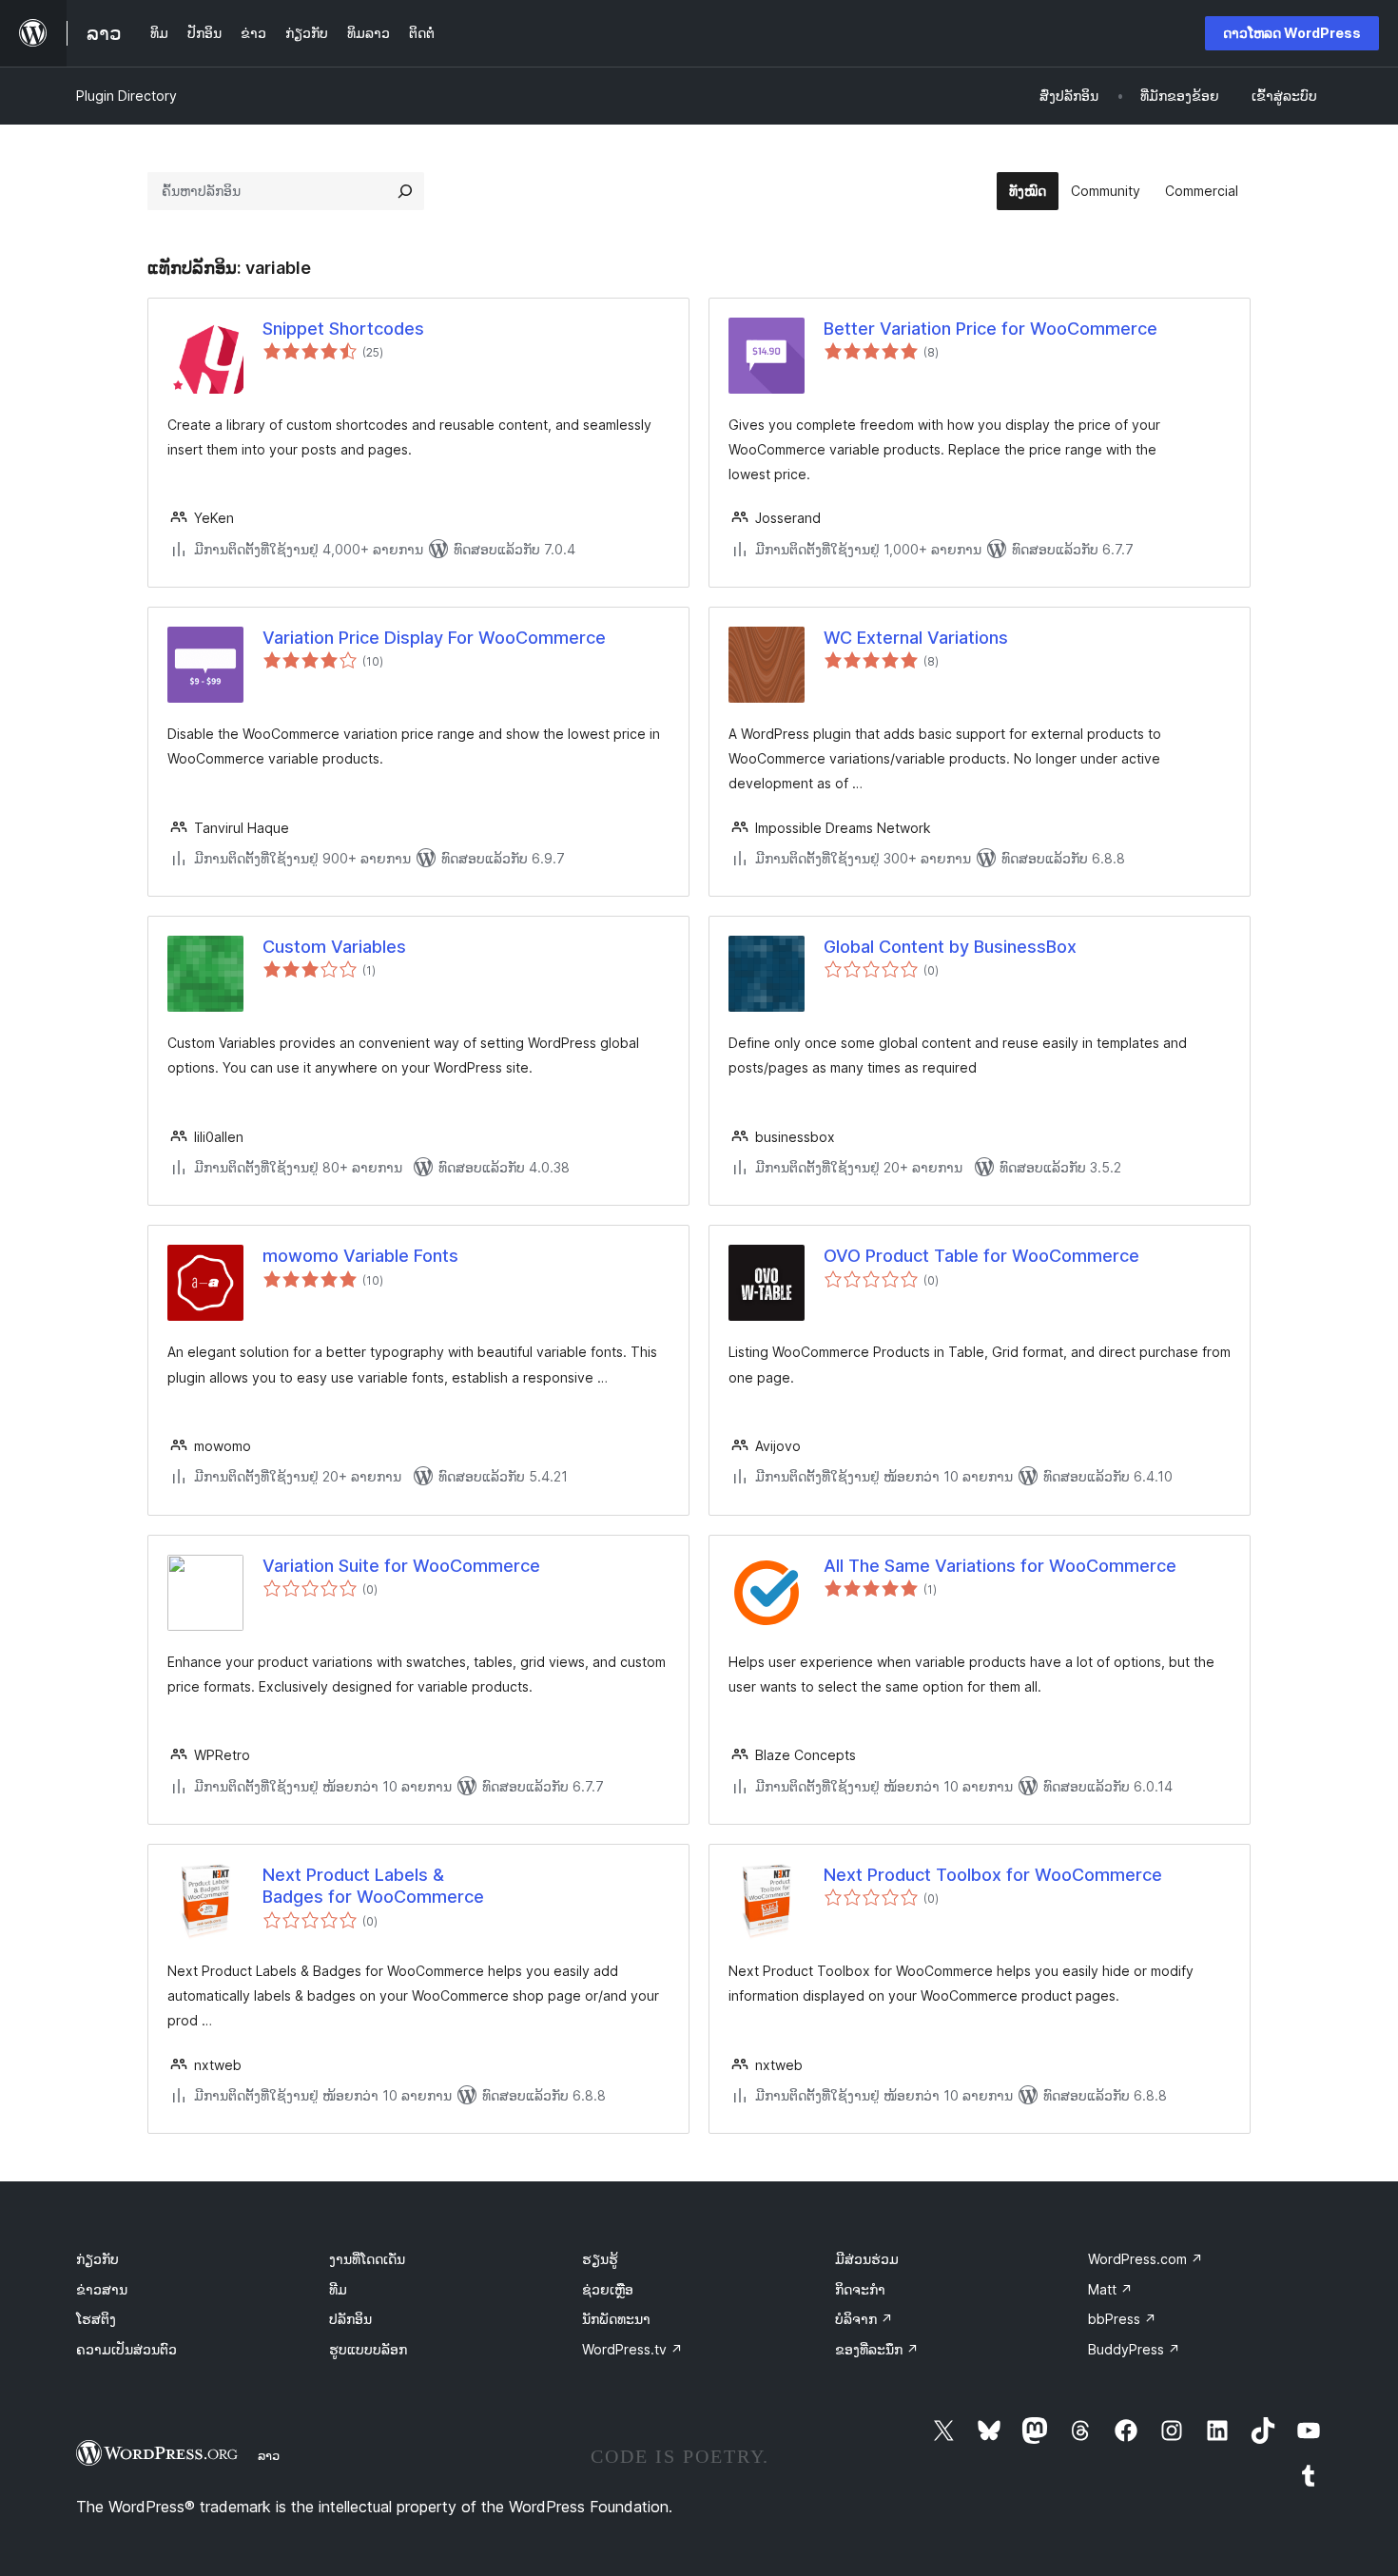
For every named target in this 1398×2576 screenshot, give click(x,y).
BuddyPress (1134, 2349)
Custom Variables (334, 947)
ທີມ (338, 2289)
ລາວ (269, 2455)
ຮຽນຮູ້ (600, 2259)
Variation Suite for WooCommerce (401, 1566)
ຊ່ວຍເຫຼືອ (608, 2289)
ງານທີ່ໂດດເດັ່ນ (367, 2259)
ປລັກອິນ (350, 2319)
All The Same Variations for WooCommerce (1000, 1566)
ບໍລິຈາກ (864, 2319)
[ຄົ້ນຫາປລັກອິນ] (405, 191)
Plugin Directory (126, 96)
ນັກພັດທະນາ (616, 2319)
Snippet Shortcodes (343, 329)
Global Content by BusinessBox (950, 947)
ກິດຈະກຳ (860, 2289)
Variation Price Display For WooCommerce (434, 638)
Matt (1110, 2289)
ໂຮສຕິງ (96, 2319)
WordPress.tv (632, 2349)
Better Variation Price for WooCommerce (990, 329)
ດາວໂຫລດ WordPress (1292, 33)
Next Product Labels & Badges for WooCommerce (373, 1886)
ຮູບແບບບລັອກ (368, 2349)
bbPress (1122, 2319)
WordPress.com (1146, 2259)
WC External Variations (916, 638)
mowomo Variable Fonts (360, 1256)
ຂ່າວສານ (102, 2289)
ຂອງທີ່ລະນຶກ (877, 2349)
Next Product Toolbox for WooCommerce (993, 1875)
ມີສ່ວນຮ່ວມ (867, 2259)
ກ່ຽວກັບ (97, 2259)
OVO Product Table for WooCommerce (981, 1256)
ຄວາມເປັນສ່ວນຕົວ (126, 2349)
